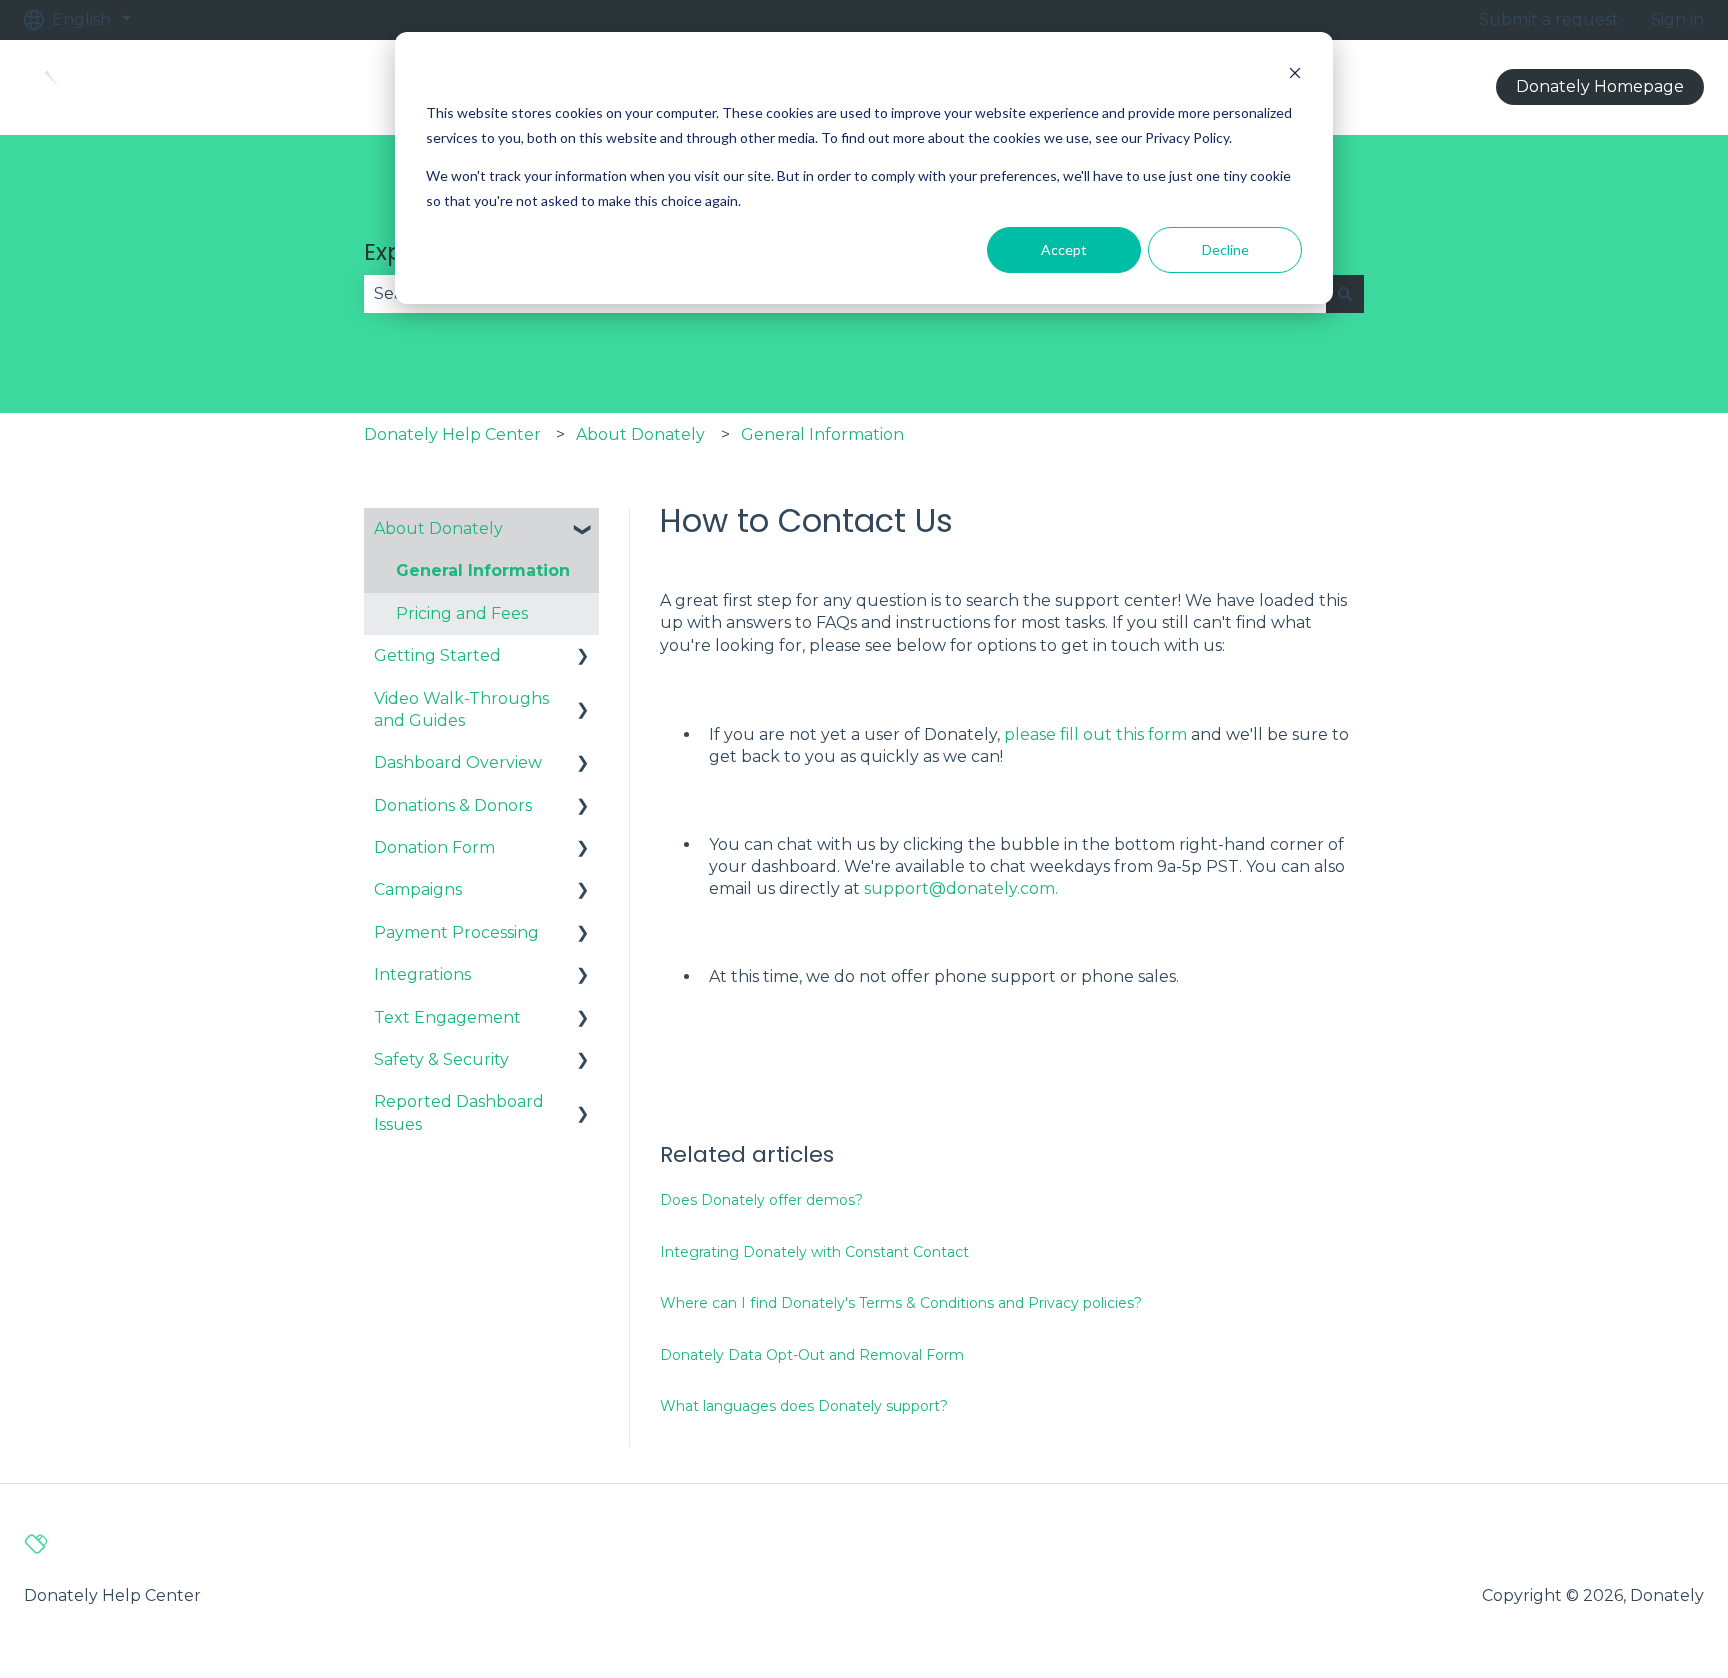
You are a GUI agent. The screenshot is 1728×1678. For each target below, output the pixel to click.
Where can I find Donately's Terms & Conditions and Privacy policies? (901, 1303)
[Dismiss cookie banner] (1295, 75)
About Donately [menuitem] (438, 528)
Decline (1225, 249)
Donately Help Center (452, 434)
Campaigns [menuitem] (418, 889)
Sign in (1677, 19)
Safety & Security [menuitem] (441, 1059)
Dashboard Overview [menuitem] (458, 762)
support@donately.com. (961, 888)
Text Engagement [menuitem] (447, 1017)
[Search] (1345, 294)
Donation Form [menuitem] (434, 847)
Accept (1064, 249)
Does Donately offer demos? (761, 1200)
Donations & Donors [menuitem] (453, 805)
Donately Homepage (1600, 86)
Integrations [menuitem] (422, 974)
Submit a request (1549, 19)
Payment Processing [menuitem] (456, 932)
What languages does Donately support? (804, 1406)
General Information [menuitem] (483, 570)
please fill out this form (1095, 734)
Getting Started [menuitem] (437, 655)
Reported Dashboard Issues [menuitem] (459, 1112)
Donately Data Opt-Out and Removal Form (812, 1355)
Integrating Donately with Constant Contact (814, 1252)
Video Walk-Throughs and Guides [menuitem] (461, 709)
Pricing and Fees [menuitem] (462, 613)
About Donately (640, 434)
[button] (583, 530)
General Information (822, 434)
